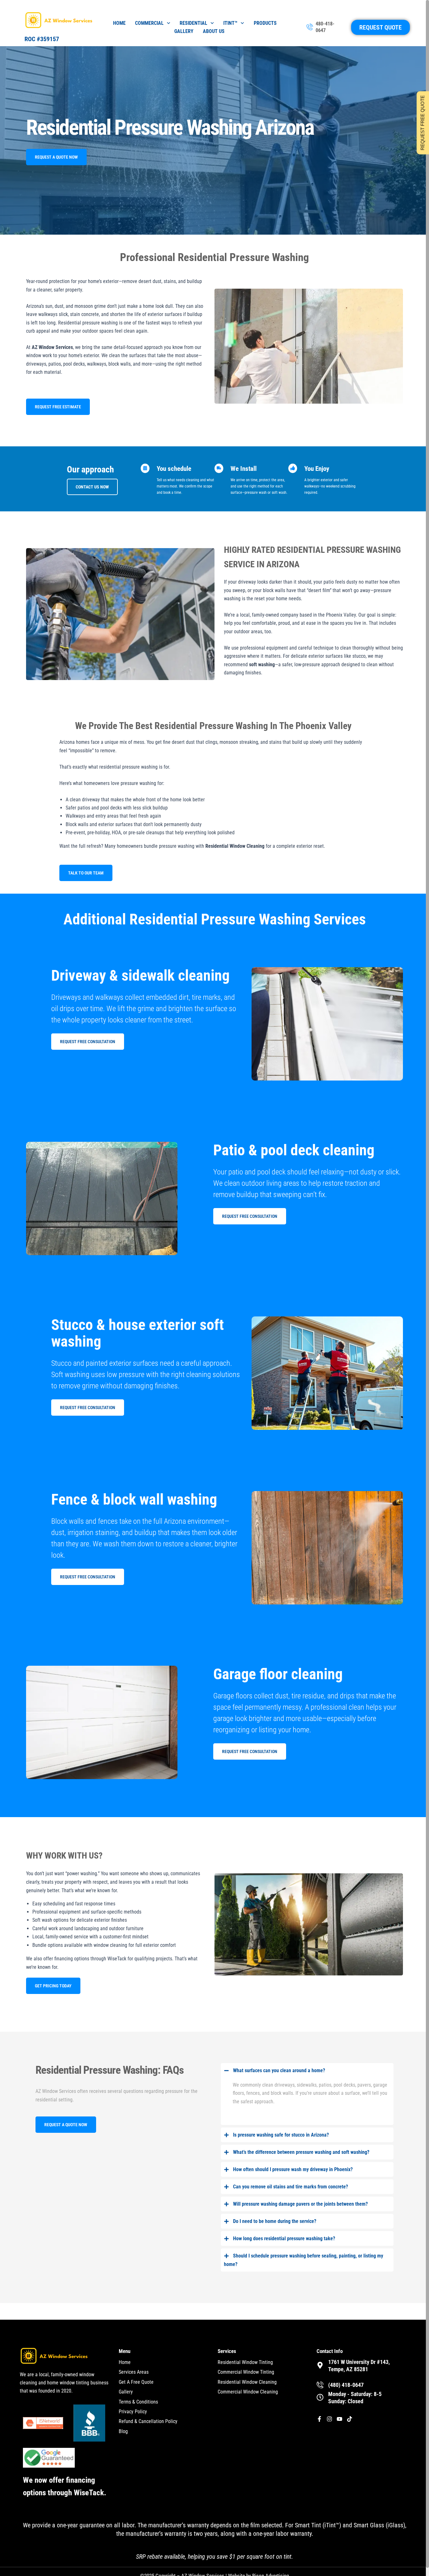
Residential (193, 23)
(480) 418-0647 (346, 2385)
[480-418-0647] (310, 27)
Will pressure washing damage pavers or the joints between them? (300, 2204)
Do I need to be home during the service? (275, 2221)
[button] (307, 2070)
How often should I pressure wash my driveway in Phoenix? (293, 2169)
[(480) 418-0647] (320, 2385)
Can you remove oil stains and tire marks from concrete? (291, 2187)
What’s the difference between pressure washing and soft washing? (301, 2152)
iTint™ (230, 23)
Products (265, 23)
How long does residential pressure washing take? (284, 2238)
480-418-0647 (325, 27)
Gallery (184, 31)
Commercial (149, 23)
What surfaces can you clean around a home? (279, 2070)
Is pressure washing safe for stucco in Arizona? (281, 2135)
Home (119, 23)
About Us (214, 31)
